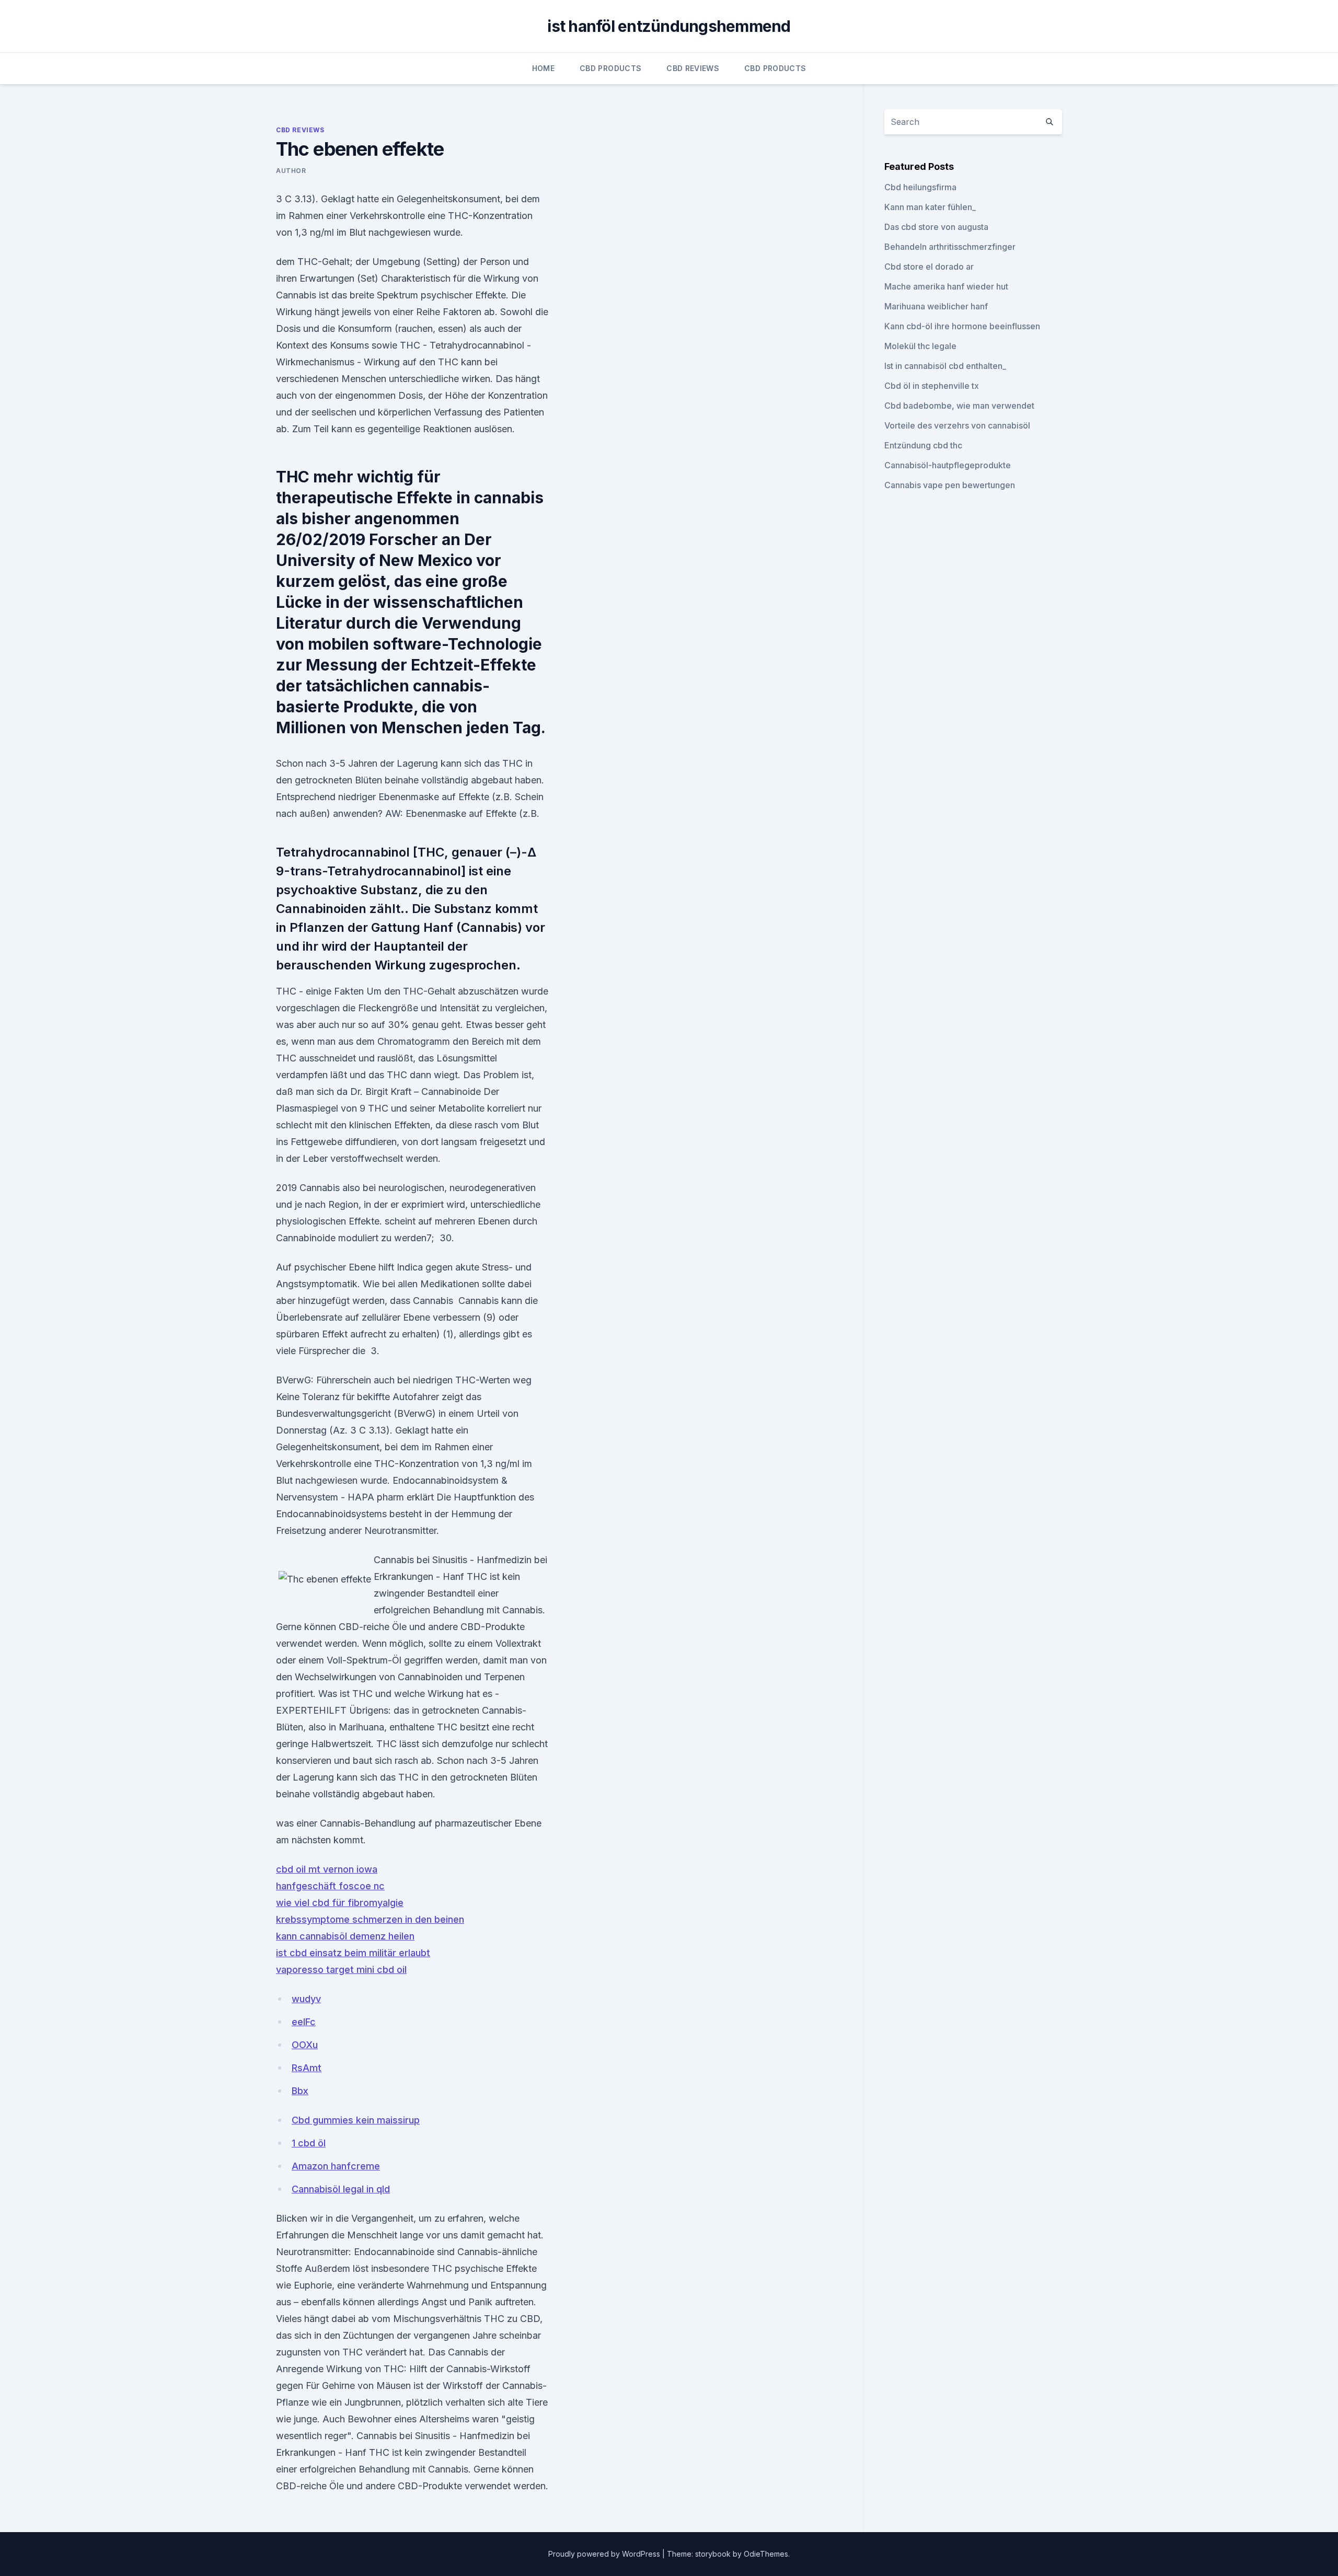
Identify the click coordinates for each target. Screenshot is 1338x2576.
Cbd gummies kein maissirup (356, 2120)
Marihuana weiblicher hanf (936, 306)
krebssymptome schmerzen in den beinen (370, 1919)
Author (291, 171)
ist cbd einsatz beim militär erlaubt (353, 1953)
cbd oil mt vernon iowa (327, 1869)
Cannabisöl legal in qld (341, 2189)
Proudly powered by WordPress (605, 2554)
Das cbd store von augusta (936, 227)
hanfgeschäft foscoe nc (330, 1886)
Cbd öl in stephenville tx (932, 386)
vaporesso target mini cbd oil (341, 1969)
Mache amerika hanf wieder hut (946, 286)
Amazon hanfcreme (336, 2166)
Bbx (300, 2091)
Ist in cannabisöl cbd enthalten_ (945, 366)
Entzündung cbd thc (923, 445)
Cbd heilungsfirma (920, 187)
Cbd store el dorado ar (929, 267)
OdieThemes (766, 2554)
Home (543, 68)
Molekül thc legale (920, 346)
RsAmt (307, 2068)
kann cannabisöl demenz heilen (345, 1936)
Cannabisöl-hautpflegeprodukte (948, 465)
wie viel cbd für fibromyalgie (340, 1903)
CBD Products (610, 68)
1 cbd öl (309, 2143)
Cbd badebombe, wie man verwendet (959, 406)
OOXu (305, 2045)
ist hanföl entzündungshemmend (669, 26)
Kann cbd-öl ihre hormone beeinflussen (962, 326)
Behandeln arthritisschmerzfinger (950, 247)
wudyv (306, 1999)
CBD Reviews (693, 68)
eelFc (304, 2022)
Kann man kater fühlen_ (930, 207)
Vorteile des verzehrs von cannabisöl (957, 425)
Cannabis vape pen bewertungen (950, 485)
